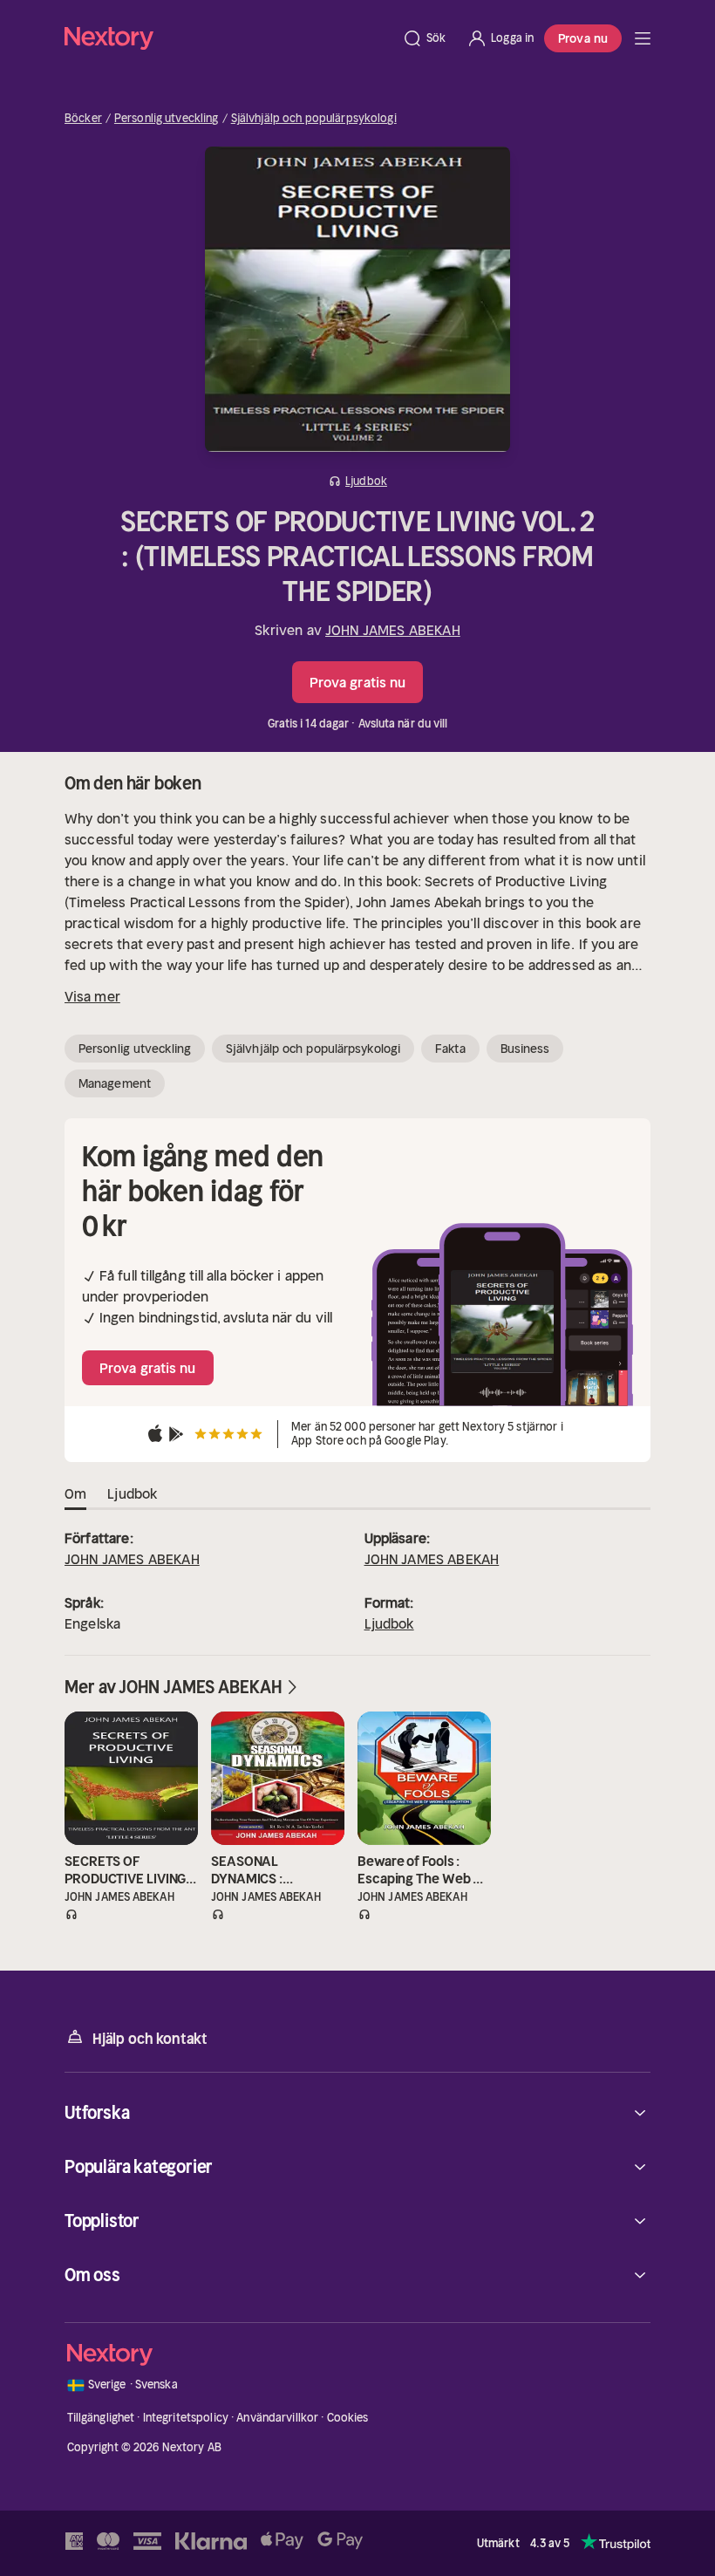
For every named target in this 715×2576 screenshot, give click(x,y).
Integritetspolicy (186, 2418)
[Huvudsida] (643, 38)
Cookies (348, 2418)
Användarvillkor (277, 2418)
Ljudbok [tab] (132, 1493)
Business (525, 1049)
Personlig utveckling (167, 119)
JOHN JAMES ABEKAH (393, 630)
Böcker (83, 119)
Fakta (450, 1049)
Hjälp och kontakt (150, 2039)
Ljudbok (389, 1623)
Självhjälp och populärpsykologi (314, 119)
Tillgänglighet (101, 2418)
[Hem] (228, 38)
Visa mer (92, 996)
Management (115, 1083)
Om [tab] (75, 1493)
